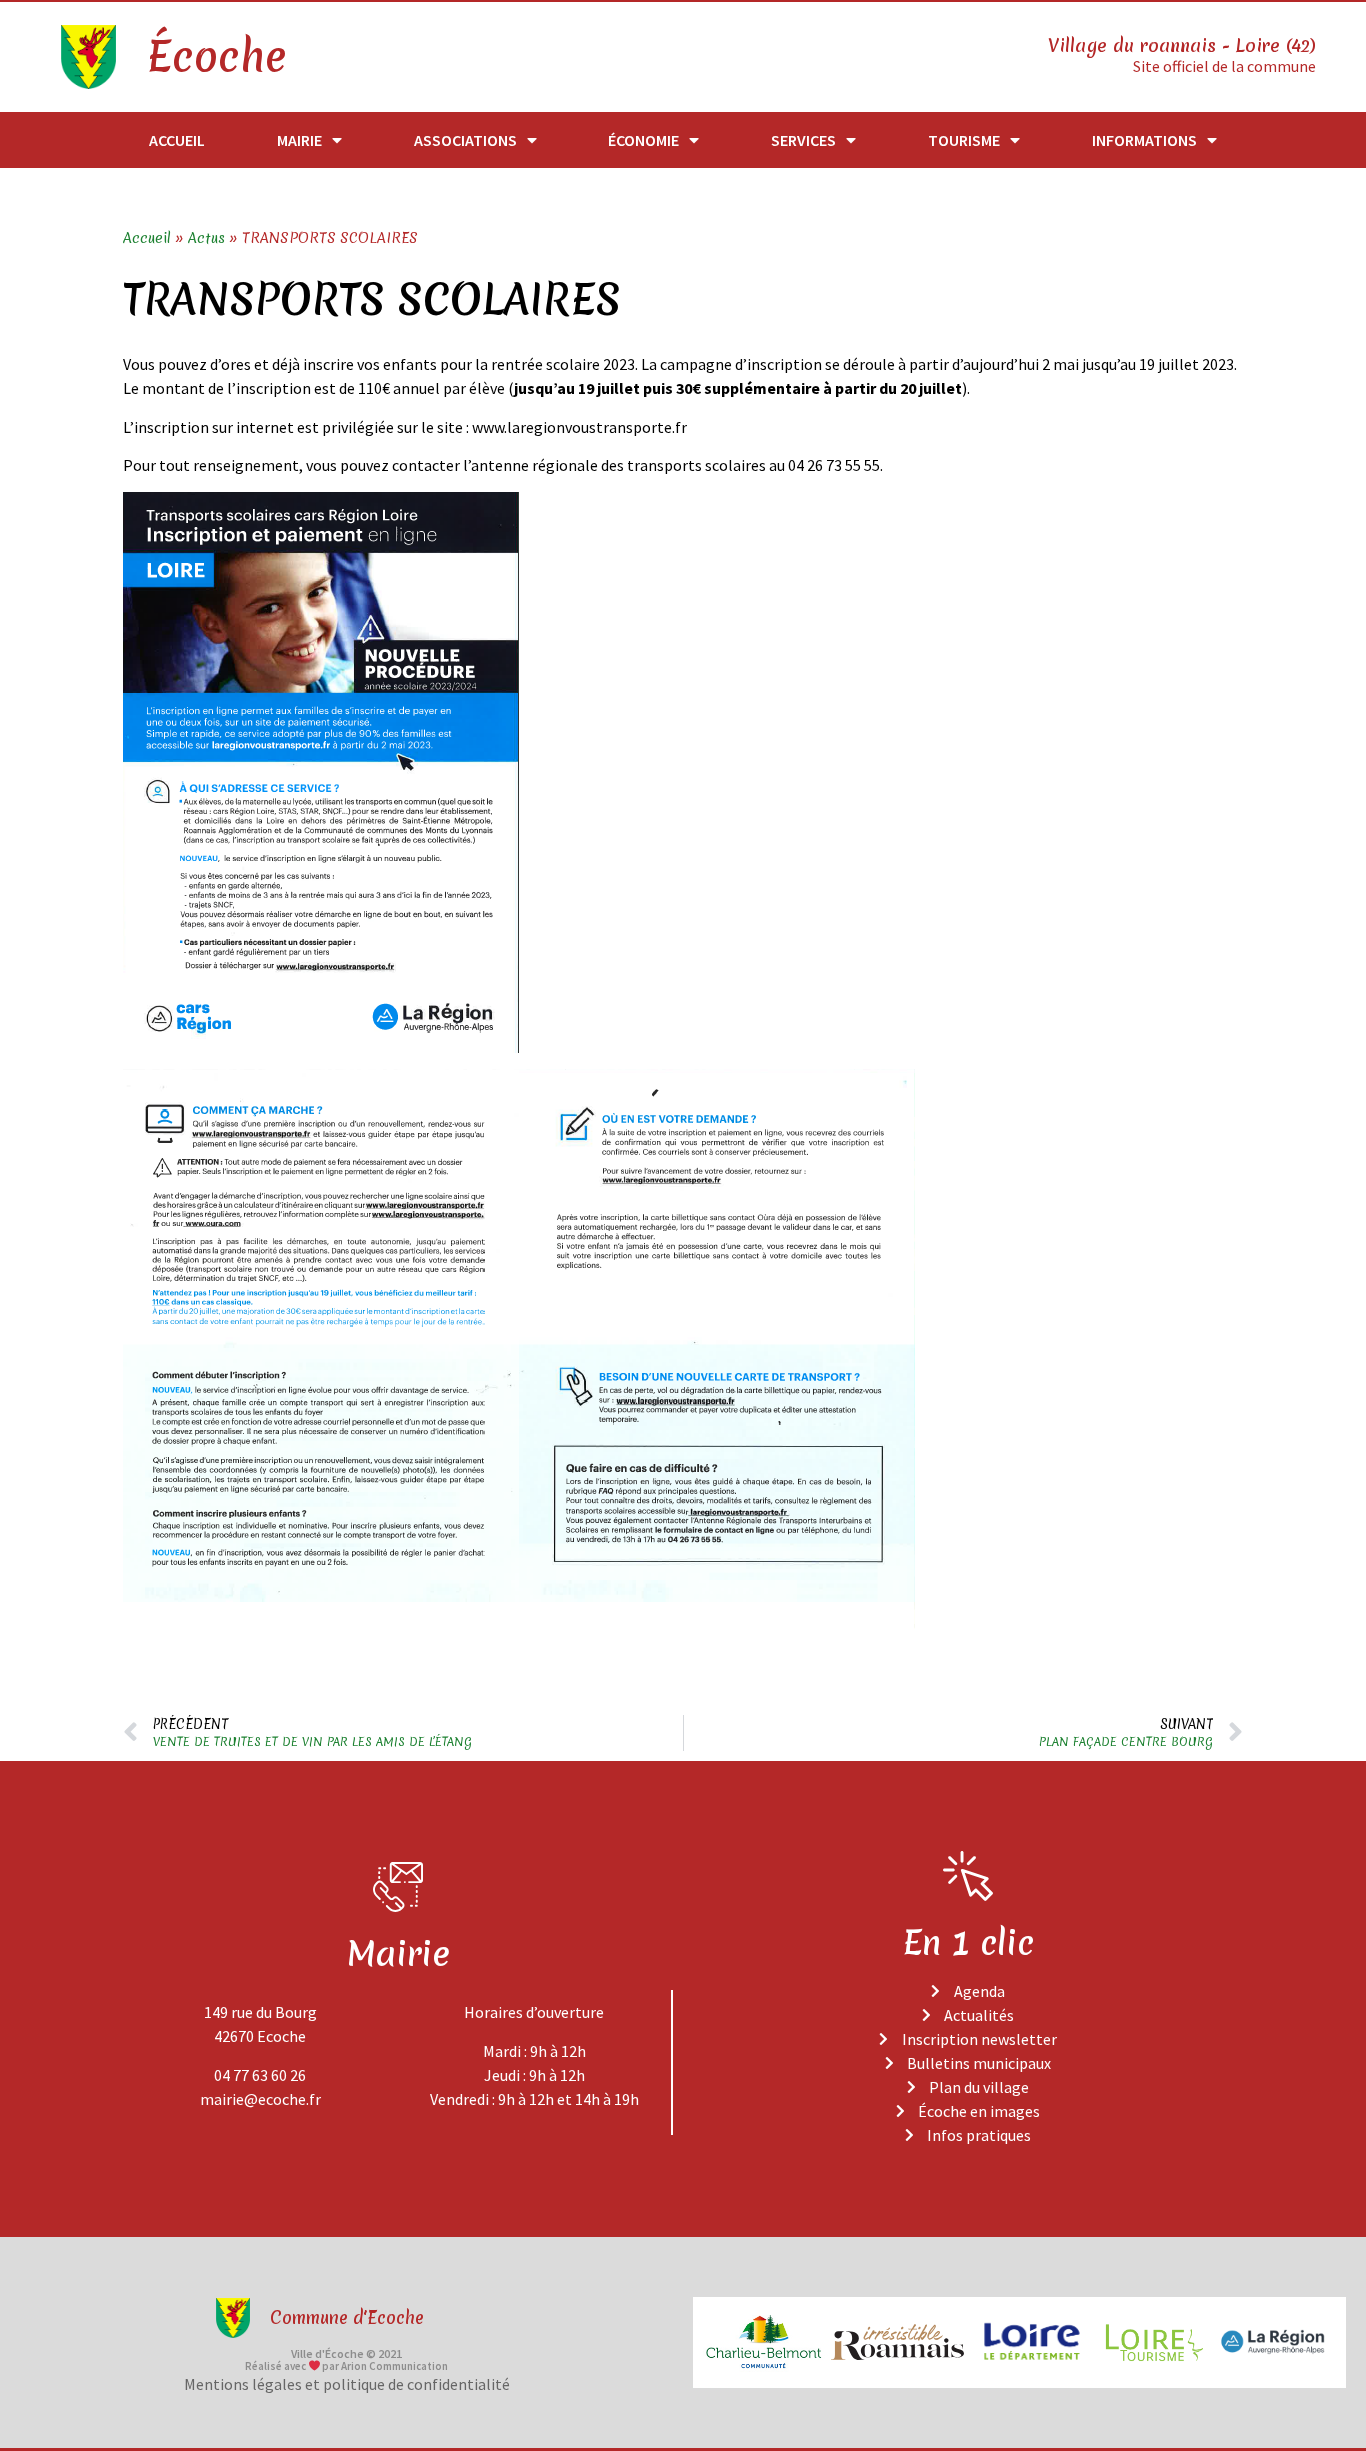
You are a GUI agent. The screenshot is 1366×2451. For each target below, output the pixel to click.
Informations (1144, 140)
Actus (206, 238)
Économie (643, 140)
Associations (465, 140)
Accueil (177, 140)
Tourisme (964, 140)
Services (803, 140)
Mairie (299, 140)
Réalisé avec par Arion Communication (347, 2366)
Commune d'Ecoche (347, 2317)
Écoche (216, 57)
